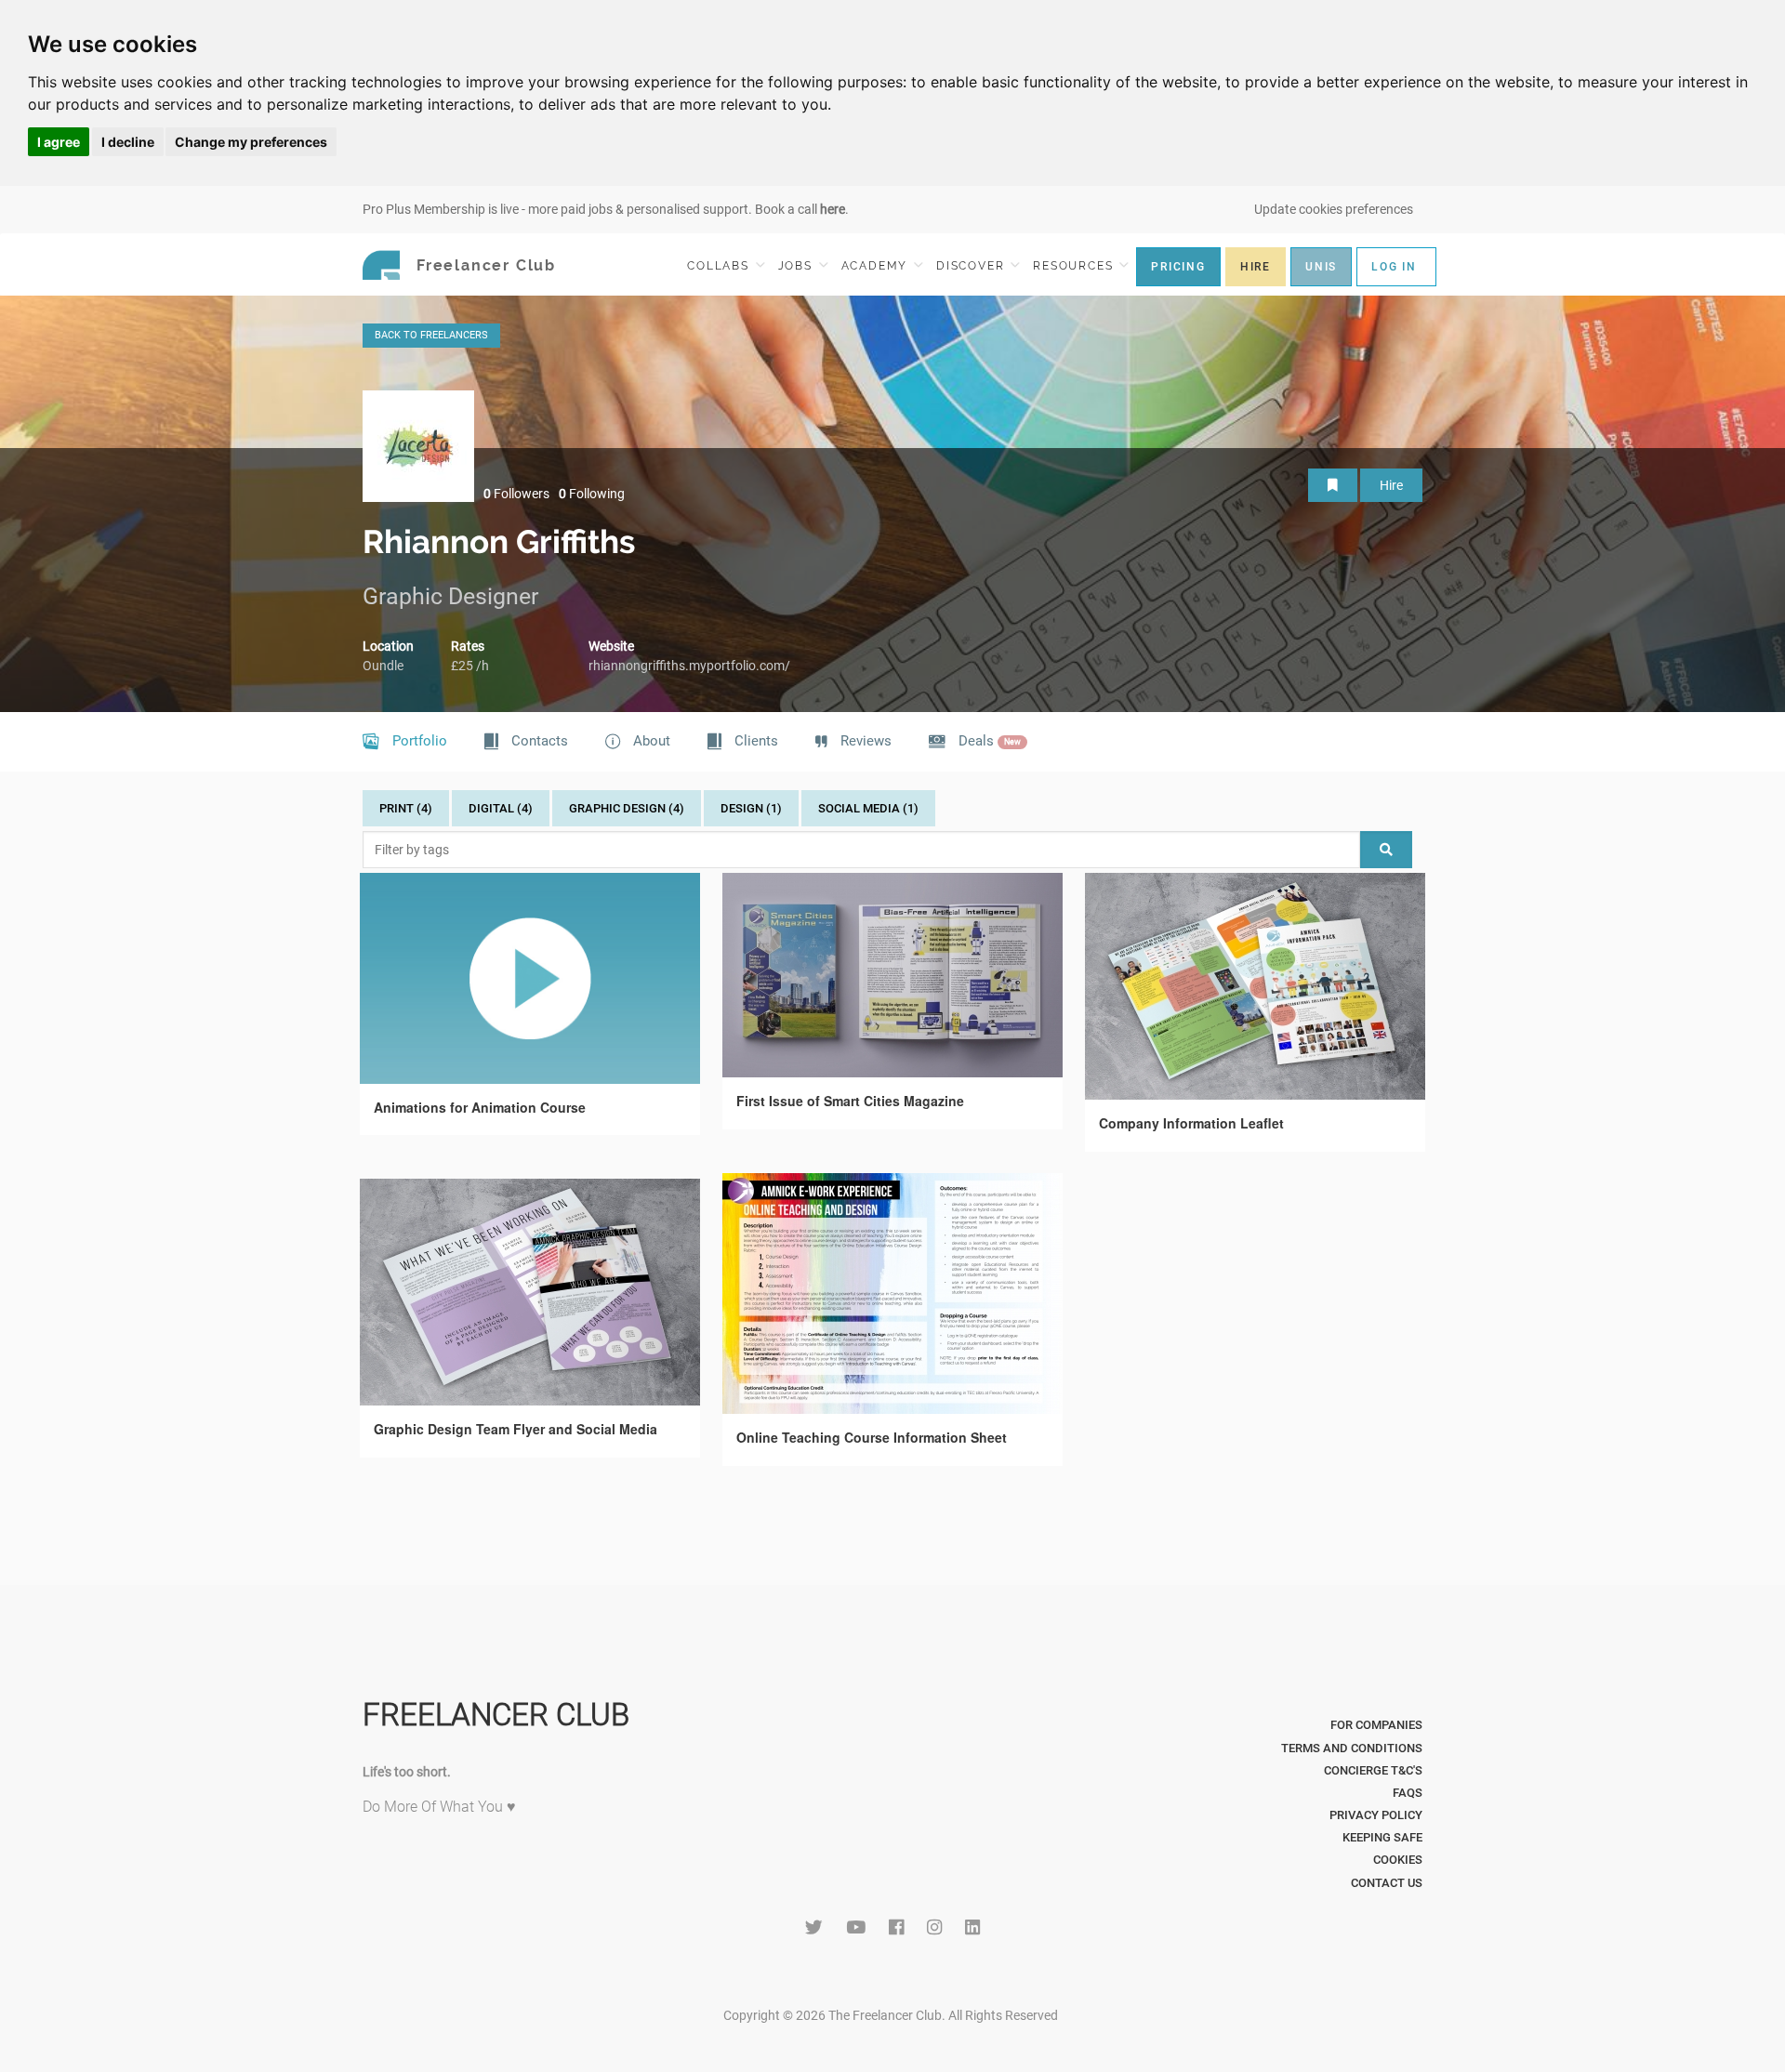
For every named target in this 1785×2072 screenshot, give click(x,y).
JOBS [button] (798, 266)
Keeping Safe (1382, 1837)
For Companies (1376, 1725)
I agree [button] (59, 142)
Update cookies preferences (1334, 209)
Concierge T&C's (1373, 1770)
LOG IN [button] (1394, 267)
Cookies (1398, 1860)
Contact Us (1387, 1883)
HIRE (1256, 267)
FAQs (1408, 1793)
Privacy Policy (1376, 1815)
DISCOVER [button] (972, 266)
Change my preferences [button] (251, 142)
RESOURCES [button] (1075, 266)
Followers (516, 494)
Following (592, 494)
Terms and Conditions (1352, 1748)
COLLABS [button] (720, 266)
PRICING (1178, 267)
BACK (431, 335)
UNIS (1321, 267)
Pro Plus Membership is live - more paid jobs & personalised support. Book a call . (606, 209)
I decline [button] (128, 142)
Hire (1391, 485)
